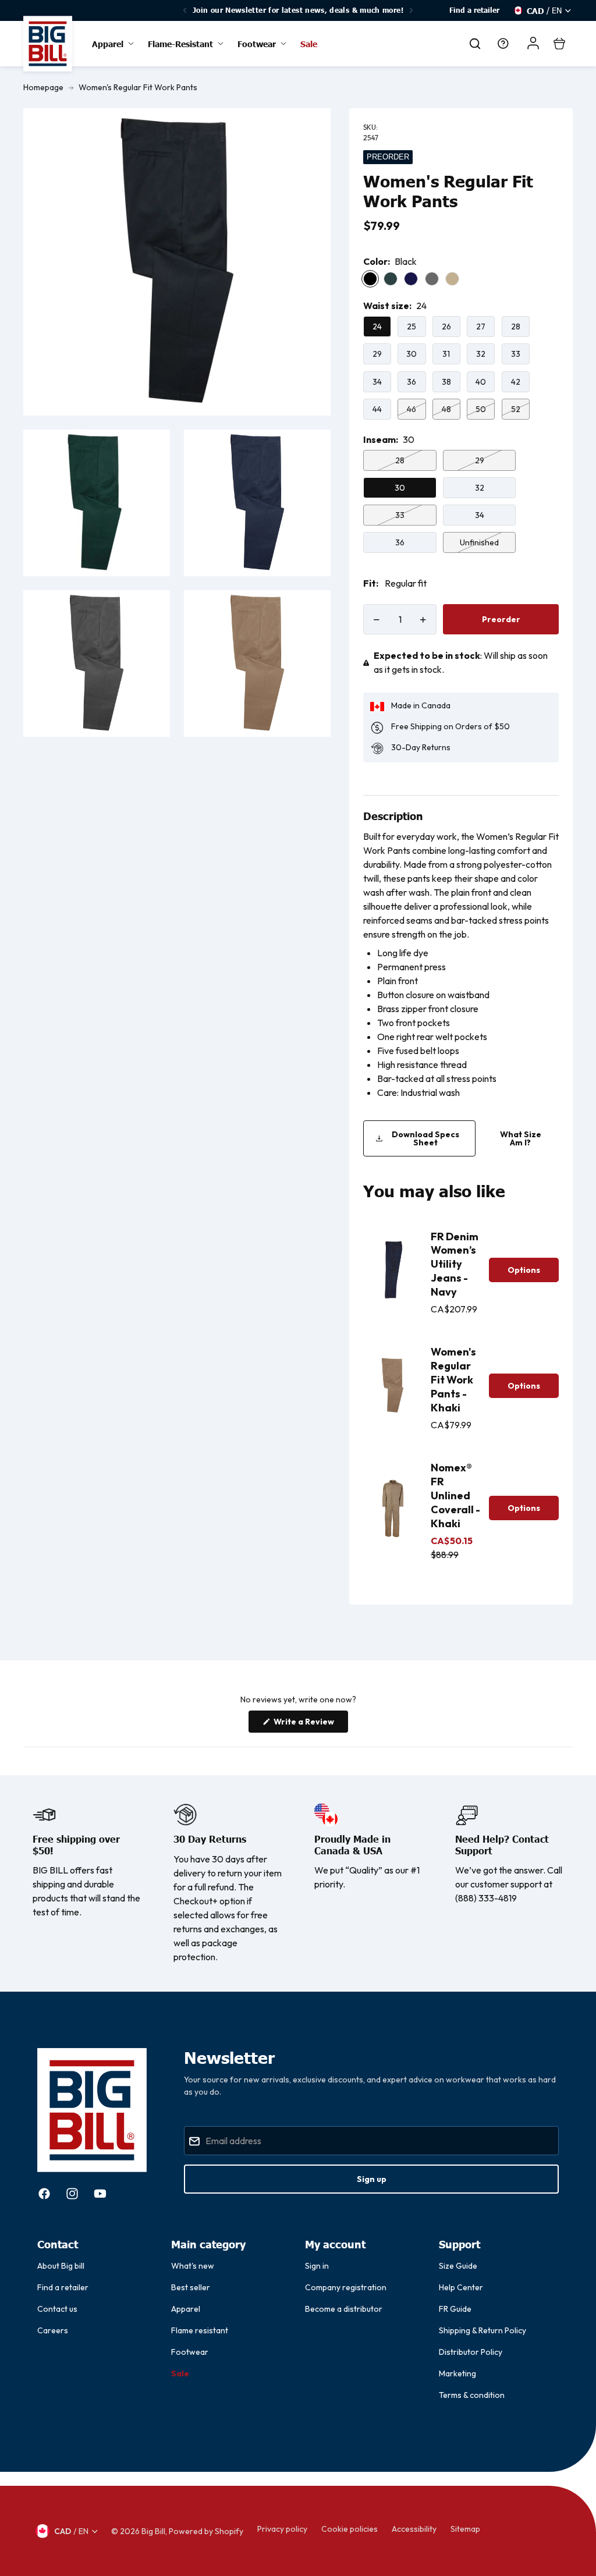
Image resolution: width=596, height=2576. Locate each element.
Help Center (461, 2287)
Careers (53, 2330)
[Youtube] (100, 2194)
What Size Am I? (521, 1138)
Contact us (57, 2309)
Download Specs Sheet (425, 1138)
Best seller (191, 2287)
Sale (180, 2373)
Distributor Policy (471, 2352)
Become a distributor (344, 2309)
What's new (193, 2266)
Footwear (190, 2352)
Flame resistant (200, 2330)
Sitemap (465, 2529)
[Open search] (475, 44)
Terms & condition (472, 2395)
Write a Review (310, 1724)
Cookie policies (350, 2529)
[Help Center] (503, 44)
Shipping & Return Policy (483, 2330)
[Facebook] (44, 2194)
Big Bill (153, 2531)
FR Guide (455, 2309)
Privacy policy (282, 2529)
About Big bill (61, 2266)
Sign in (317, 2266)
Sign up (372, 2179)
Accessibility (414, 2529)
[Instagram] (72, 2194)
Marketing (457, 2373)
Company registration (346, 2287)
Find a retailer (474, 10)
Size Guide (458, 2266)
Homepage (43, 87)
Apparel (186, 2309)
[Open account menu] (533, 43)
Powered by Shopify (206, 2531)
